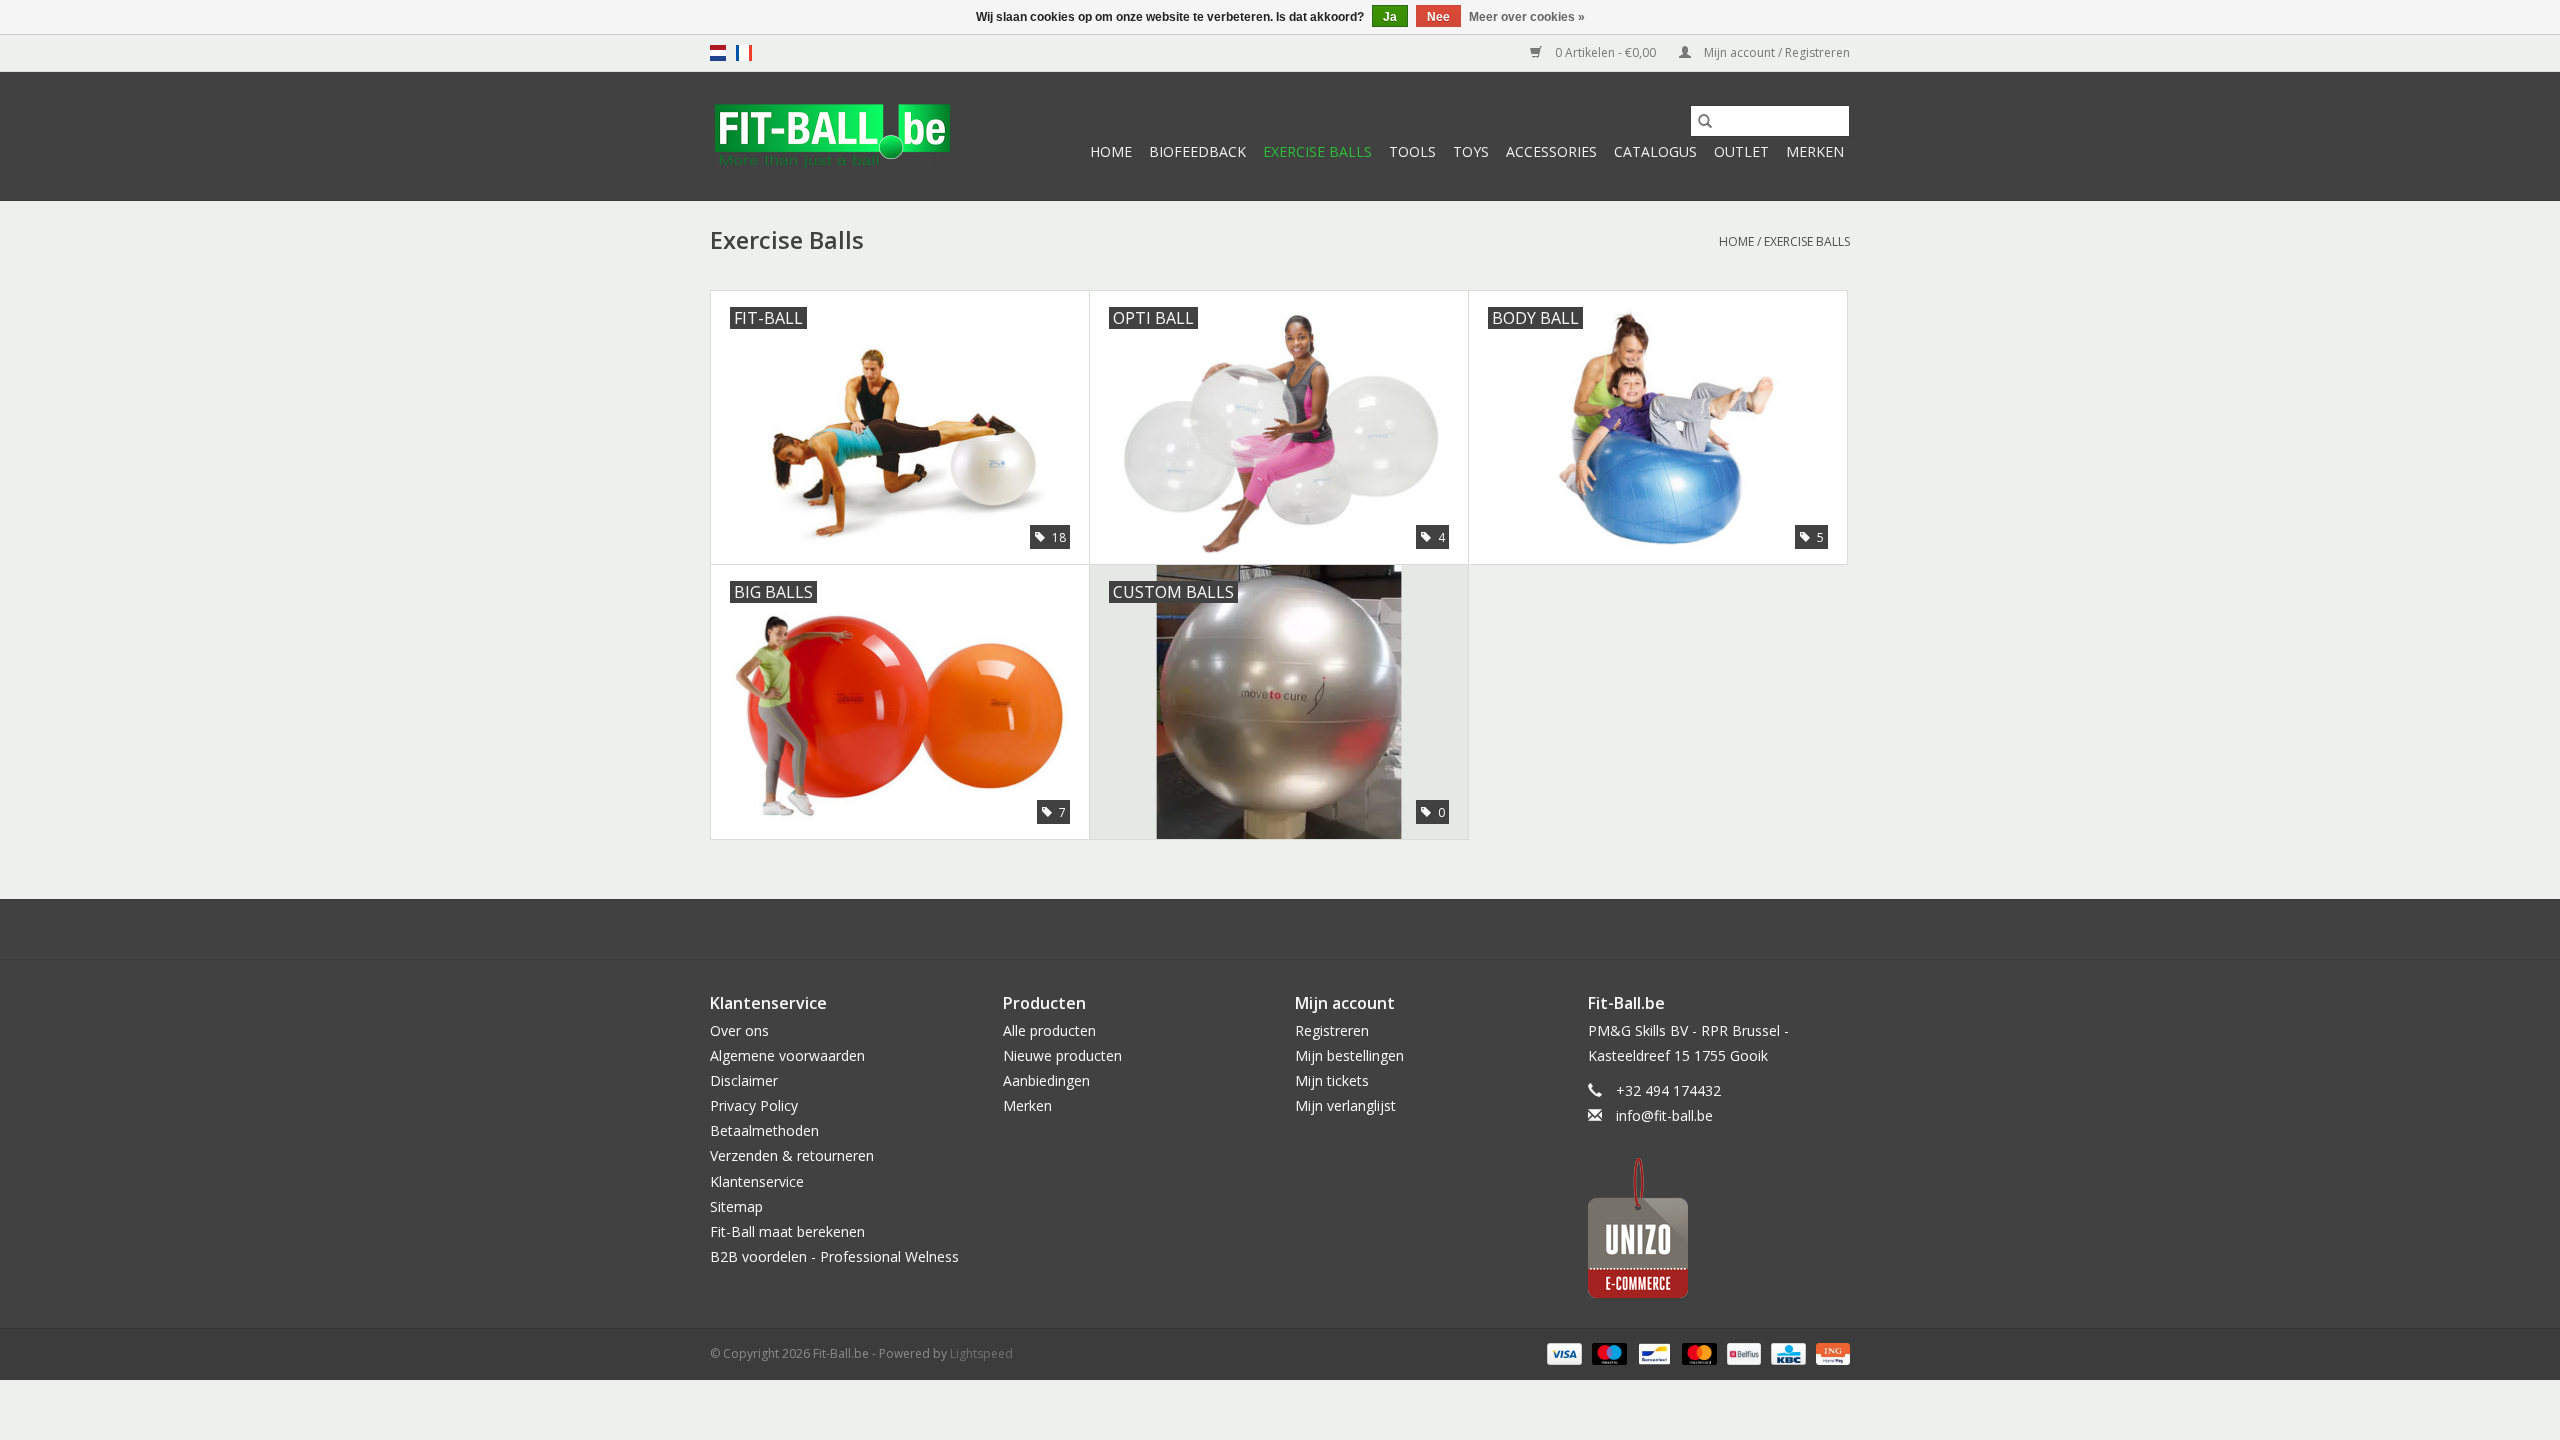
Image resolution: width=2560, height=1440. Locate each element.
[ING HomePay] (1829, 1353)
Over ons (739, 1030)
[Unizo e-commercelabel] (1719, 1228)
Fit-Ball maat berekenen (787, 1231)
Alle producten (1049, 1030)
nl (718, 53)
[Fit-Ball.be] (832, 136)
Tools (1412, 151)
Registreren (1332, 1030)
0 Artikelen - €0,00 (1605, 52)
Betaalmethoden (764, 1130)
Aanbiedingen (1046, 1080)
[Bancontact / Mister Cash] (1652, 1353)
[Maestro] (1607, 1353)
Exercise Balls (1317, 151)
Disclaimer (744, 1080)
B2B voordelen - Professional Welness (834, 1256)
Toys (1471, 151)
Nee (1438, 17)
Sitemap (736, 1206)
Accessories (1551, 151)
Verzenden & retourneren (792, 1155)
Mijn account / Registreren (1775, 52)
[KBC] (1786, 1353)
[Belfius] (1742, 1353)
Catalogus (1655, 151)
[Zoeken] (1705, 121)
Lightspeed (981, 1353)
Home (1111, 151)
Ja (1390, 17)
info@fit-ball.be (1664, 1115)
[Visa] (1562, 1353)
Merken (1815, 151)
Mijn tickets (1332, 1080)
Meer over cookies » (1527, 17)
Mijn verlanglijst (1345, 1105)
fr (744, 53)
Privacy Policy (754, 1105)
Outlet (1741, 151)
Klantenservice (757, 1181)
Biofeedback (1197, 151)
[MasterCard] (1697, 1353)
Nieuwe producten (1062, 1055)
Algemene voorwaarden (787, 1055)
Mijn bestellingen (1349, 1055)
